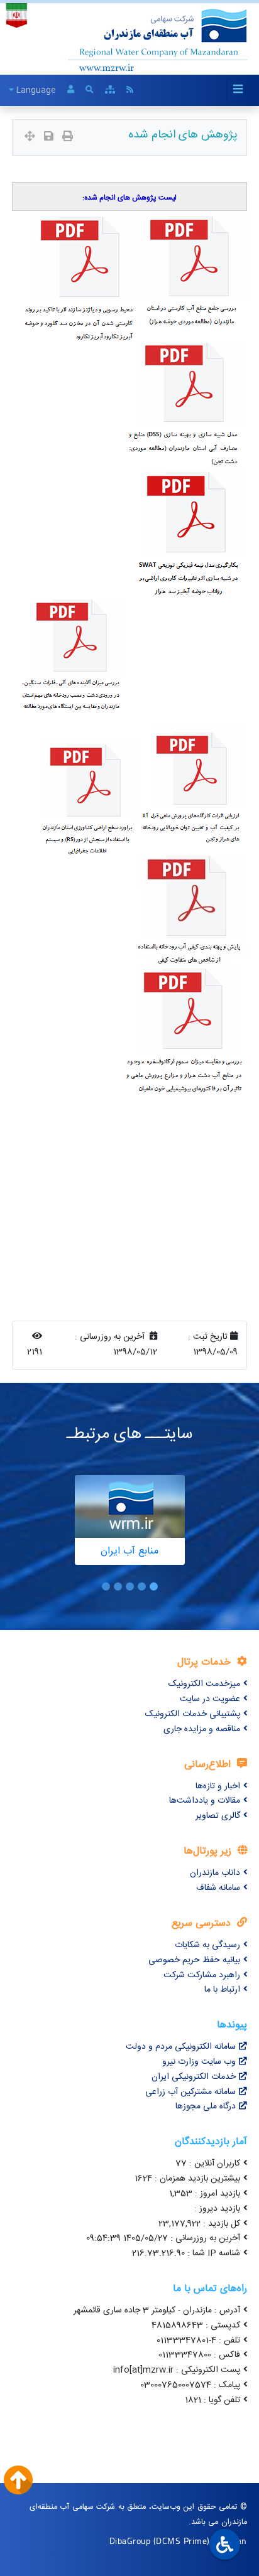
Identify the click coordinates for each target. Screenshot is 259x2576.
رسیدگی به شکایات (207, 1945)
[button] (154, 1586)
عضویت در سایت (210, 1699)
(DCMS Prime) (182, 2541)
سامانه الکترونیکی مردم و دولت (181, 2047)
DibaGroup (130, 2541)
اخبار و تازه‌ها (218, 1786)
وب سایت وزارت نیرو (199, 2062)
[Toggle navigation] (238, 90)
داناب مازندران (215, 1873)
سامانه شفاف (218, 1888)
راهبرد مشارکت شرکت (202, 1975)
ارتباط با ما (222, 1990)
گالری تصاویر (218, 1816)
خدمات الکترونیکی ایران (194, 2077)
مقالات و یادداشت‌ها (205, 1801)
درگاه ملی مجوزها (206, 2106)
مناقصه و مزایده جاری (202, 1729)
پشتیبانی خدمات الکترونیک (193, 1714)
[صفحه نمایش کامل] (30, 138)
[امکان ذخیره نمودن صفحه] (49, 138)
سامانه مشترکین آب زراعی (190, 2092)
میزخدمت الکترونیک (204, 1684)
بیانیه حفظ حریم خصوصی (194, 1960)
